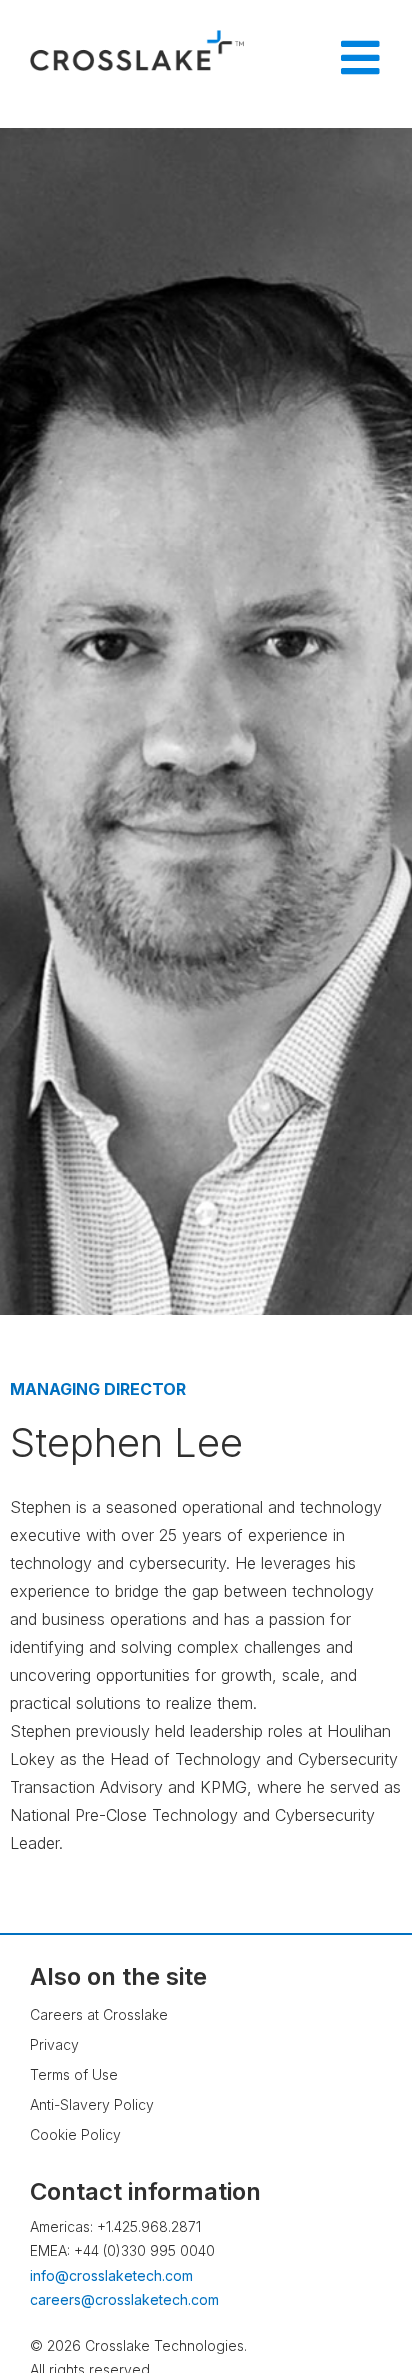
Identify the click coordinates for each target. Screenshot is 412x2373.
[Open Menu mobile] (360, 58)
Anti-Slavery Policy (92, 2104)
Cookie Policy (75, 2134)
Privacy (54, 2044)
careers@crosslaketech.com (124, 2299)
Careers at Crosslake (99, 2014)
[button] (357, 2298)
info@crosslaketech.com (111, 2275)
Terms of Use (74, 2074)
